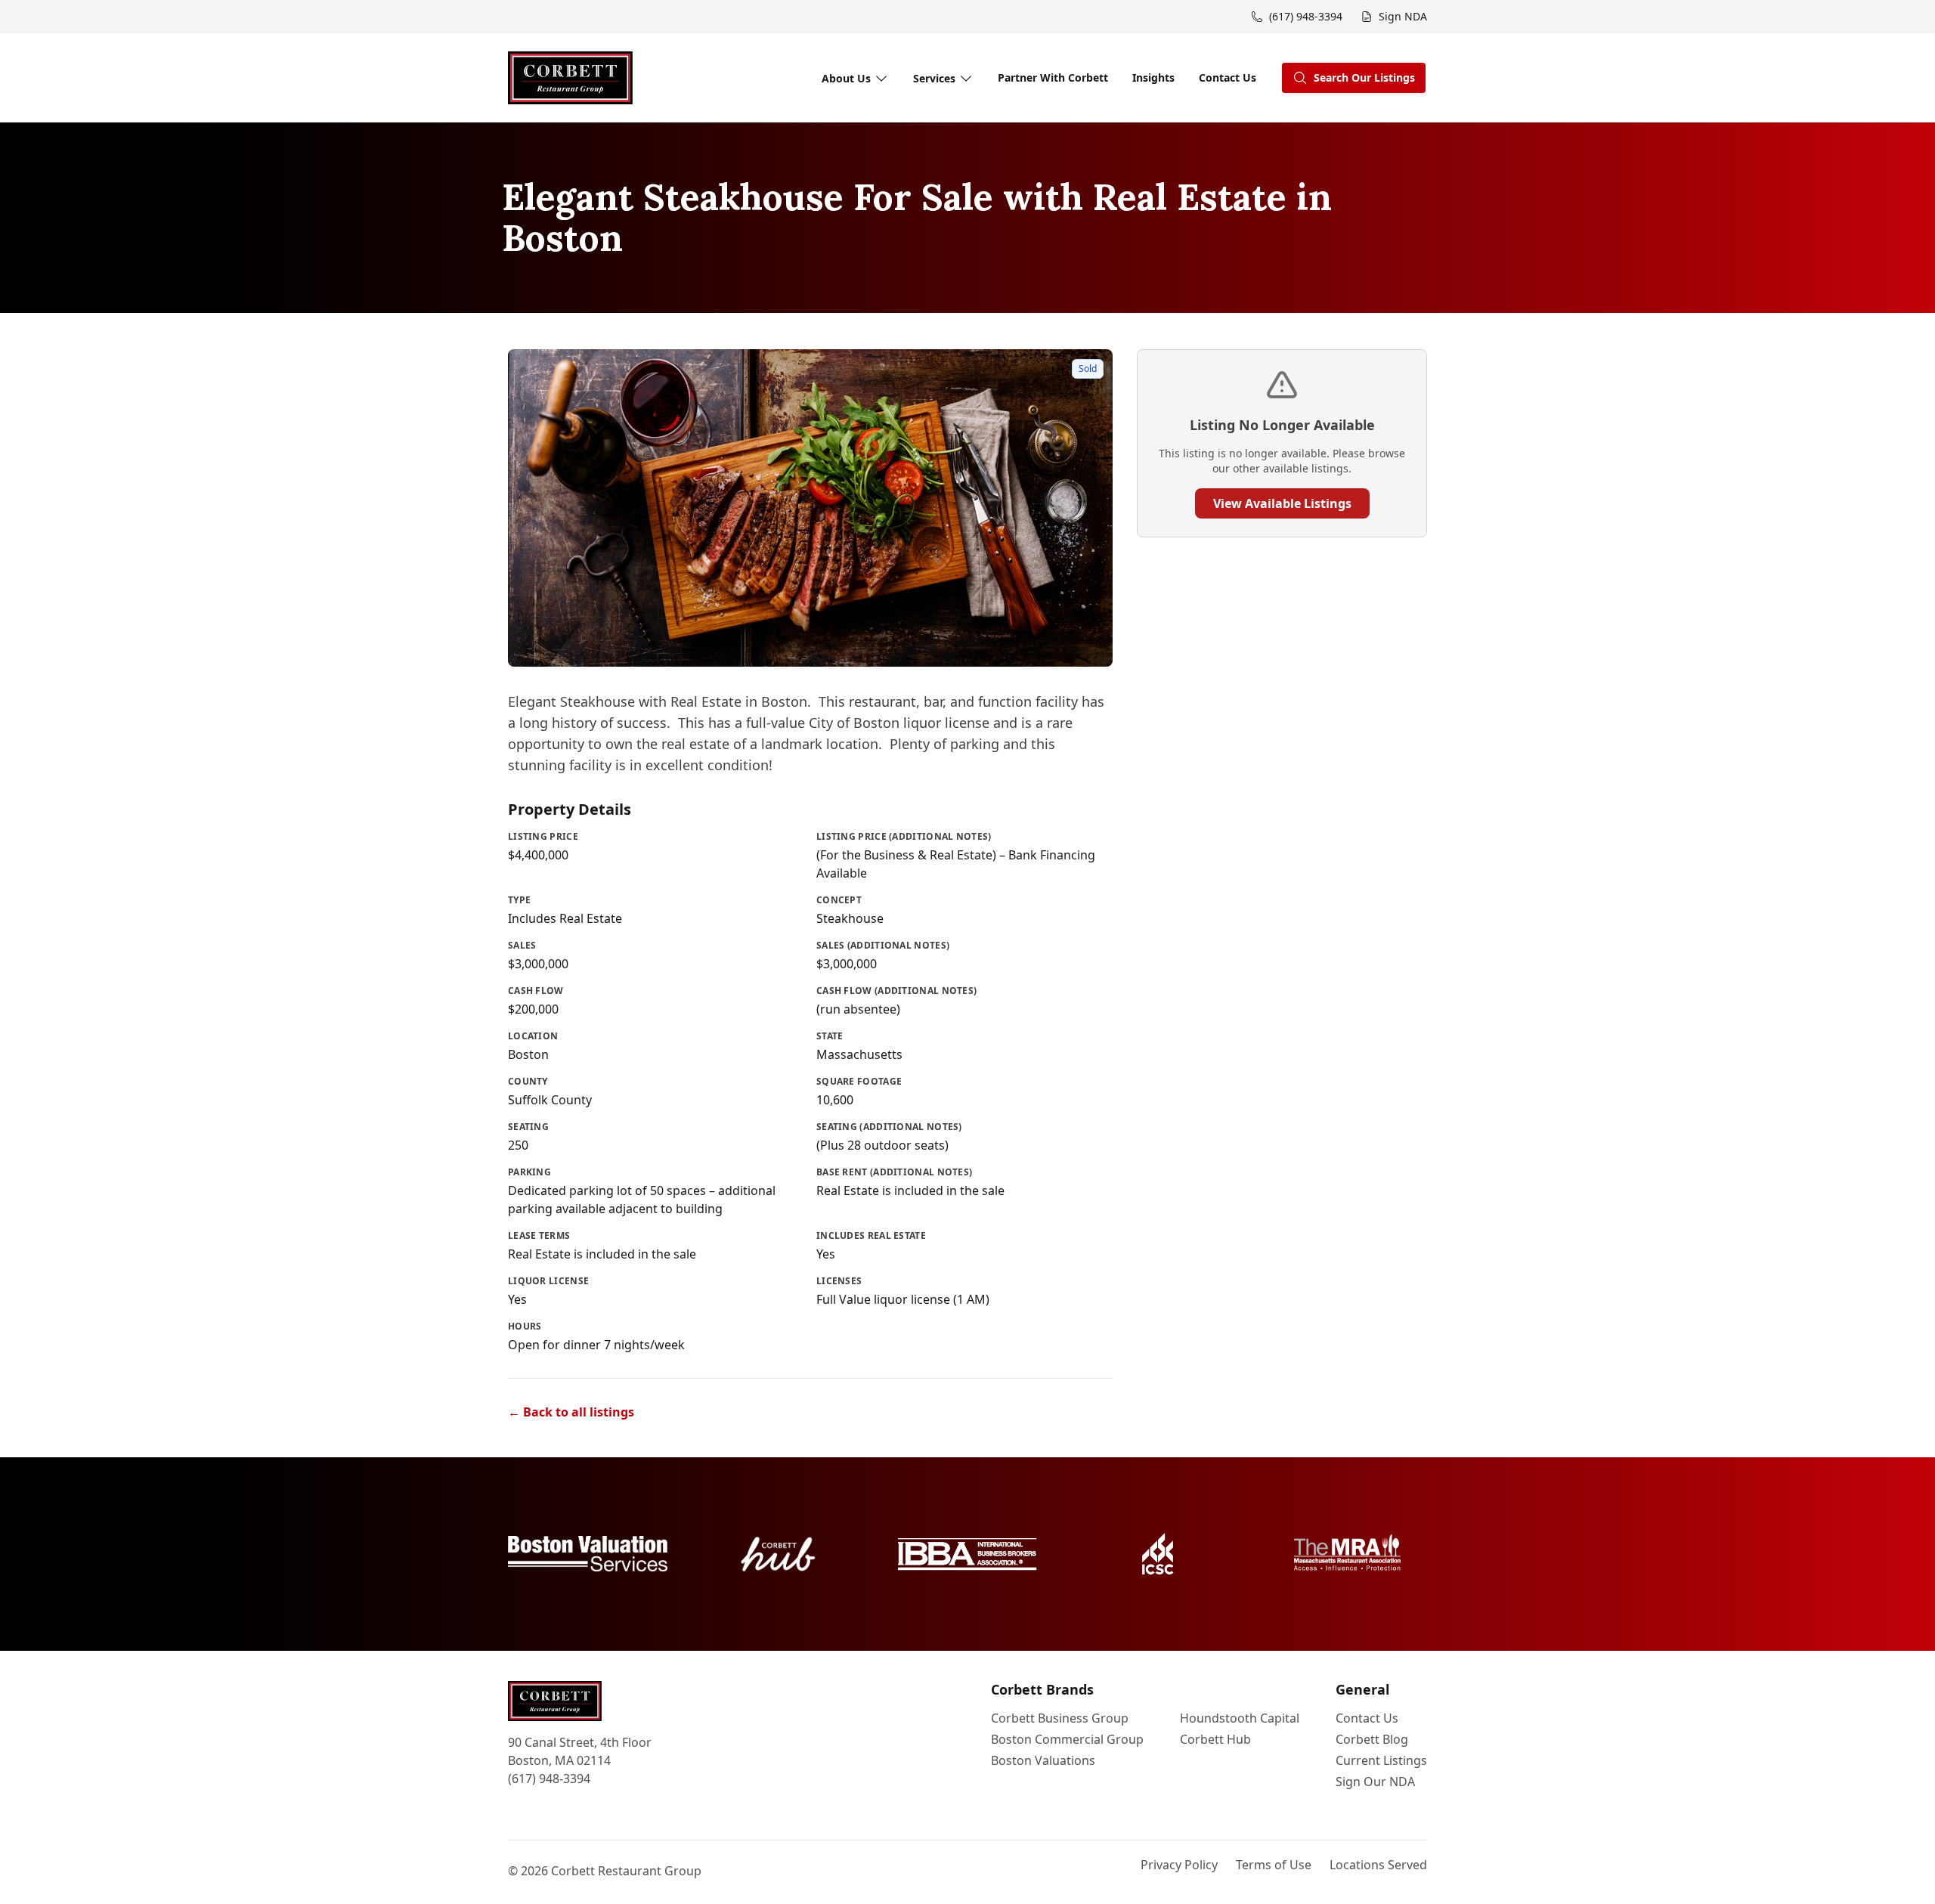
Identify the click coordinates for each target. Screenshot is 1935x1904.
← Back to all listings (571, 1412)
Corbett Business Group (1060, 1718)
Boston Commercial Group (1067, 1739)
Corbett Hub (1215, 1739)
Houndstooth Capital (1240, 1718)
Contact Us (1228, 77)
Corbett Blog (1372, 1739)
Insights (1153, 77)
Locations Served (1378, 1865)
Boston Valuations (1043, 1760)
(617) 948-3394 (549, 1779)
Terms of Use (1274, 1865)
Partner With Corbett (1053, 77)
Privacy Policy (1179, 1865)
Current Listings (1381, 1760)
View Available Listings (1282, 503)
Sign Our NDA (1375, 1782)
